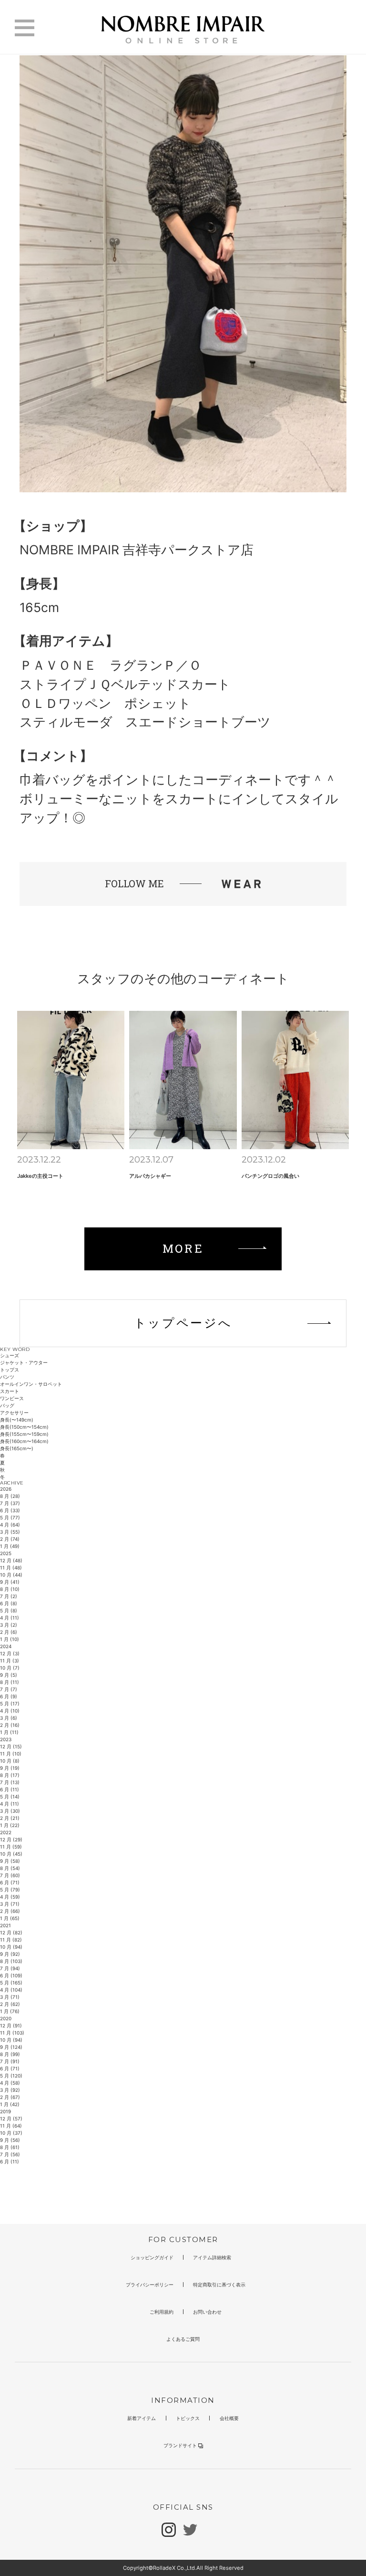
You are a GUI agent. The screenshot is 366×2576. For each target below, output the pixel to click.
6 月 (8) (9, 1603)
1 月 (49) (10, 1546)
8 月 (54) (10, 1868)
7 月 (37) (10, 1503)
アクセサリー (14, 1413)
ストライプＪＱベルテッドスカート (125, 684)
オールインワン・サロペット (31, 1384)
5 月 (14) (10, 1797)
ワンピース (12, 1398)
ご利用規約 (162, 2312)
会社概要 (229, 2418)
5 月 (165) (11, 1983)
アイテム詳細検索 (212, 2257)
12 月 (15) (11, 1746)
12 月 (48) (11, 1560)
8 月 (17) (10, 1775)
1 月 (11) (9, 1732)
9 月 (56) (10, 2140)
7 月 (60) (10, 1875)
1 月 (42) (10, 2104)
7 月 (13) (10, 1782)
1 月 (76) (10, 2011)
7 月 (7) (9, 1689)
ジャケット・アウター (24, 1362)
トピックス (188, 2418)
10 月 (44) (11, 1575)
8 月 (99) (10, 2054)
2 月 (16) (10, 1725)
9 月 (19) (10, 1768)
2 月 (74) (10, 1539)
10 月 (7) (10, 1668)
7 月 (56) (10, 2154)
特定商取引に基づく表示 (219, 2285)
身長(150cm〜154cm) (24, 1427)
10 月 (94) (11, 1947)
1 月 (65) (10, 1918)
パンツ (7, 1377)
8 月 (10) (10, 1589)
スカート (10, 1391)
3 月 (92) (10, 2090)
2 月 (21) (10, 1818)
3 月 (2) (9, 1625)
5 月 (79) (10, 1890)
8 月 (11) (10, 1682)
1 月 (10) (10, 1639)
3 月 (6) (9, 1718)
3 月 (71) (10, 1904)
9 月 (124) (11, 2047)
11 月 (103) (12, 2033)
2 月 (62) (10, 2004)
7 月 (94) (10, 1968)
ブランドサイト (180, 2445)
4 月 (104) (11, 1990)
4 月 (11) (10, 1618)
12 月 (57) (11, 2119)
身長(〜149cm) (17, 1420)
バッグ (7, 1405)
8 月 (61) (10, 2147)
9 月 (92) (10, 1954)
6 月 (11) (10, 1789)
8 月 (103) (11, 1961)
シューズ (10, 1355)
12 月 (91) (11, 2025)
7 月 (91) (10, 2061)
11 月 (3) (10, 1661)
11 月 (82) (11, 1940)
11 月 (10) (11, 1754)
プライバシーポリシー (150, 2285)
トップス (10, 1370)
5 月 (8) (9, 1610)
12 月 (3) (10, 1653)
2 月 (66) (10, 1911)
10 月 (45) (11, 1854)
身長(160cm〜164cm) (24, 1441)
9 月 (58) (10, 1861)
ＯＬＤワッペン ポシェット (105, 703)
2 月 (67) (10, 2097)
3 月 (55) (10, 1532)
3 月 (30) (10, 1811)
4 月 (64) (10, 1525)
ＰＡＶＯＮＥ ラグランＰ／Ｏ (111, 665)
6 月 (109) (11, 1975)
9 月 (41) (10, 1582)
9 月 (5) (9, 1675)
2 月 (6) (9, 1632)
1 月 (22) (10, 1825)
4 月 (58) (10, 2083)
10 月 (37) (11, 2133)
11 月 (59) (11, 1847)
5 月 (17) (10, 1703)
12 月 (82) (11, 1932)
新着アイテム (142, 2418)
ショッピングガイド (152, 2257)
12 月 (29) (11, 1839)
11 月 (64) (11, 2126)
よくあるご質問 (183, 2339)
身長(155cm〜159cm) (24, 1434)
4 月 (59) (10, 1897)
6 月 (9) (9, 1696)
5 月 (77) (10, 1517)
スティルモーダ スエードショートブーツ (145, 722)
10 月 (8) (10, 1761)
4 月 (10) (10, 1711)
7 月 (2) (9, 1596)
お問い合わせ (207, 2312)
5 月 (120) (11, 2076)
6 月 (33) (10, 1510)
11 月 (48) (11, 1568)
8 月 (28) (10, 1496)
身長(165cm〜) (17, 1448)
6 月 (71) (10, 1882)
